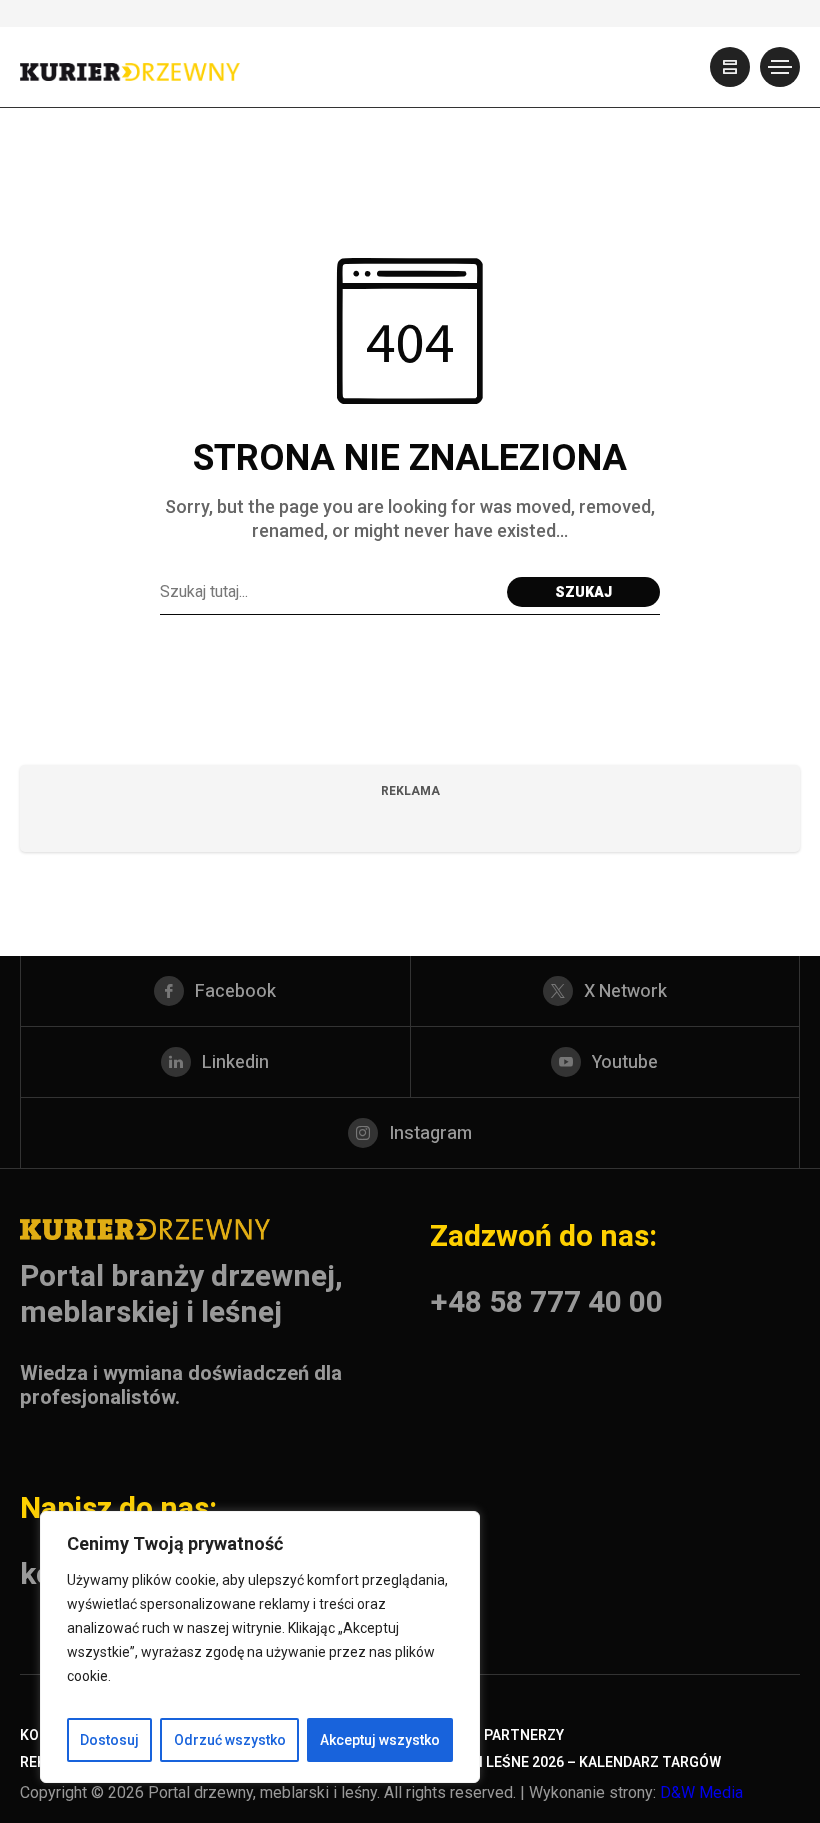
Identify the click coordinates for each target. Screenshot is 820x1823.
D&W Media (701, 1792)
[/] (730, 67)
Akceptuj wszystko (380, 1740)
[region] (260, 1647)
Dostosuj (109, 1740)
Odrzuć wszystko (230, 1740)
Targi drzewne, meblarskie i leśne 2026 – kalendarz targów (498, 1762)
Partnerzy (524, 1735)
